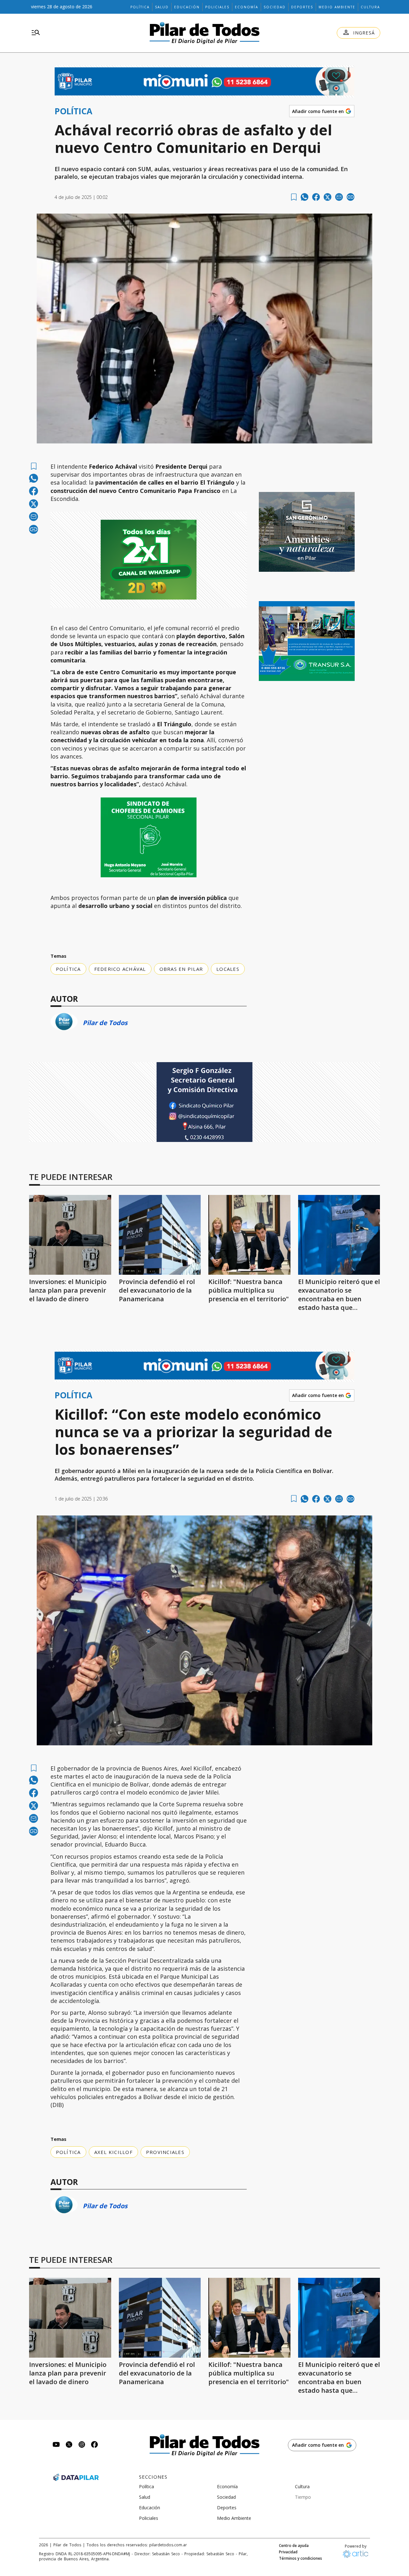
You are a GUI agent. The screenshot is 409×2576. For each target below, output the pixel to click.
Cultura (370, 7)
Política (140, 7)
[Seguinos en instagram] (82, 2445)
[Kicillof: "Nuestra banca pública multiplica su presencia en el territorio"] (249, 1235)
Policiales (217, 7)
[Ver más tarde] (294, 197)
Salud (162, 7)
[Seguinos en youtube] (56, 2445)
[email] (339, 197)
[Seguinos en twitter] (69, 2445)
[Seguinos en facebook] (95, 2445)
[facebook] (316, 197)
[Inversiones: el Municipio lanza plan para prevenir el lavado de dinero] (70, 1235)
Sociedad (275, 7)
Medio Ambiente (337, 7)
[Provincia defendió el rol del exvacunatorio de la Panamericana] (160, 1235)
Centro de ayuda (294, 2546)
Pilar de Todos (105, 1023)
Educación (187, 7)
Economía (247, 7)
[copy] (351, 197)
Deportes (302, 7)
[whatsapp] (305, 197)
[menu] (36, 33)
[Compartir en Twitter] (328, 197)
